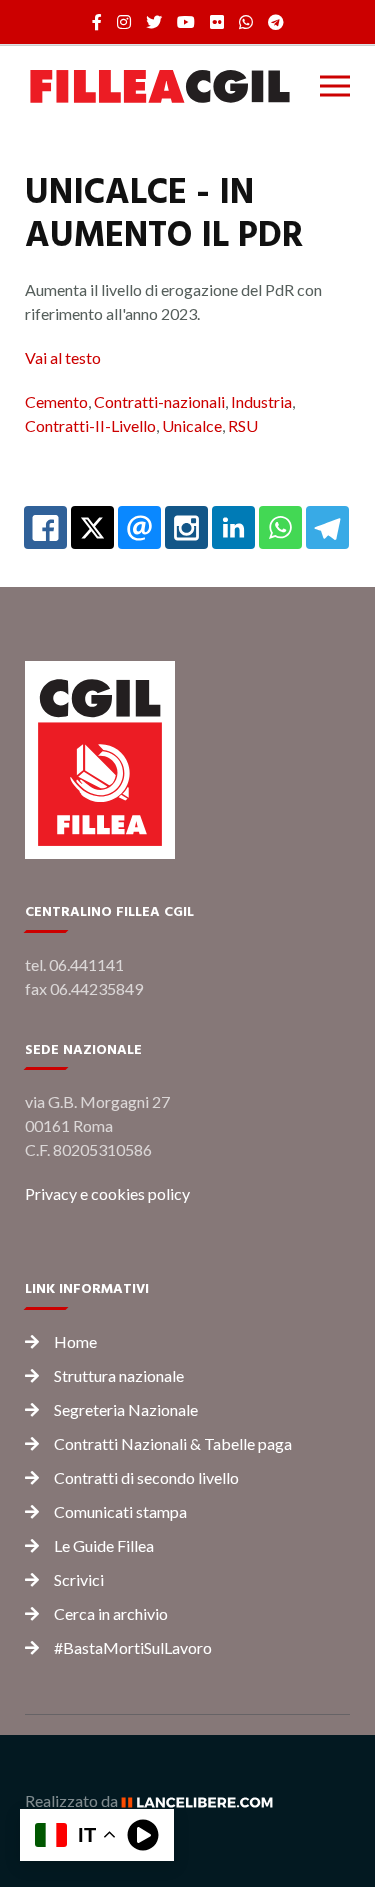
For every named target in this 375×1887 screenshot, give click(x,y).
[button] (335, 86)
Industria (261, 401)
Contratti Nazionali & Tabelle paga (173, 1443)
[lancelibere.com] (204, 1800)
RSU (243, 425)
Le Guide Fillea (104, 1545)
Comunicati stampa (120, 1511)
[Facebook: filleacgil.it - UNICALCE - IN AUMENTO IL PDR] (45, 527)
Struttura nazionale (119, 1375)
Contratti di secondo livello (146, 1477)
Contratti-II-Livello (90, 425)
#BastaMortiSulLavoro (133, 1647)
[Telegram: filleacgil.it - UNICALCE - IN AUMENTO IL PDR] (327, 527)
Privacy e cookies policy (107, 1193)
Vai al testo (63, 357)
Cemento (56, 401)
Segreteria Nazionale (126, 1409)
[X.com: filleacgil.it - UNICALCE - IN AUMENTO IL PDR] (92, 527)
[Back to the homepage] (160, 86)
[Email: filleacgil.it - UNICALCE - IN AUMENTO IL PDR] (139, 527)
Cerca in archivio (111, 1613)
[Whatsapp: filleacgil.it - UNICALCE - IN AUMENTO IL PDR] (280, 527)
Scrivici (79, 1579)
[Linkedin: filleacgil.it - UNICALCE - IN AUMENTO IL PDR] (233, 527)
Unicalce (192, 425)
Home (75, 1341)
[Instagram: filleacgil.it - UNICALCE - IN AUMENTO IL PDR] (186, 527)
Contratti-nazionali (159, 401)
